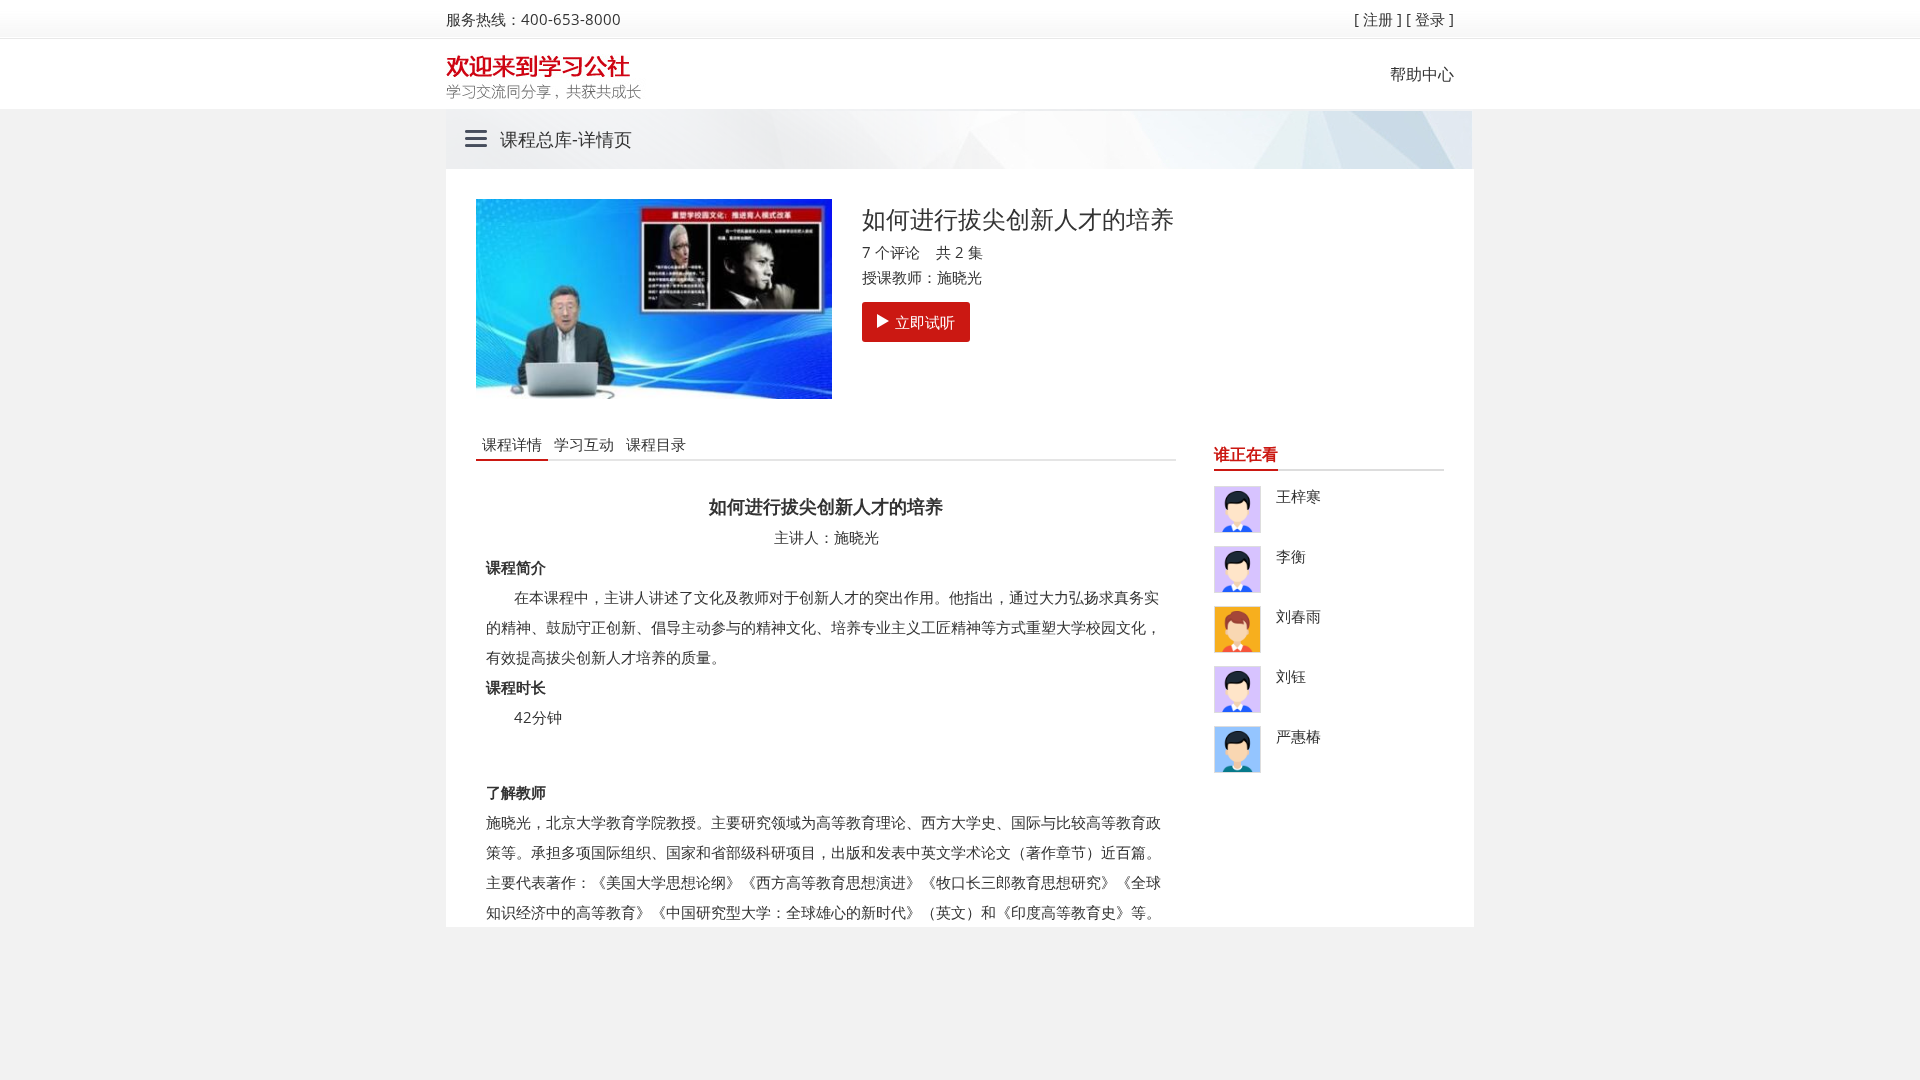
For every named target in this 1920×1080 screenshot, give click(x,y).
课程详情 (512, 444)
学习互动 (584, 444)
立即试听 (925, 322)
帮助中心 (1422, 74)
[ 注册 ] (1378, 19)
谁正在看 (1246, 454)
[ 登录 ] (1430, 19)
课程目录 (656, 444)
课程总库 (536, 139)
